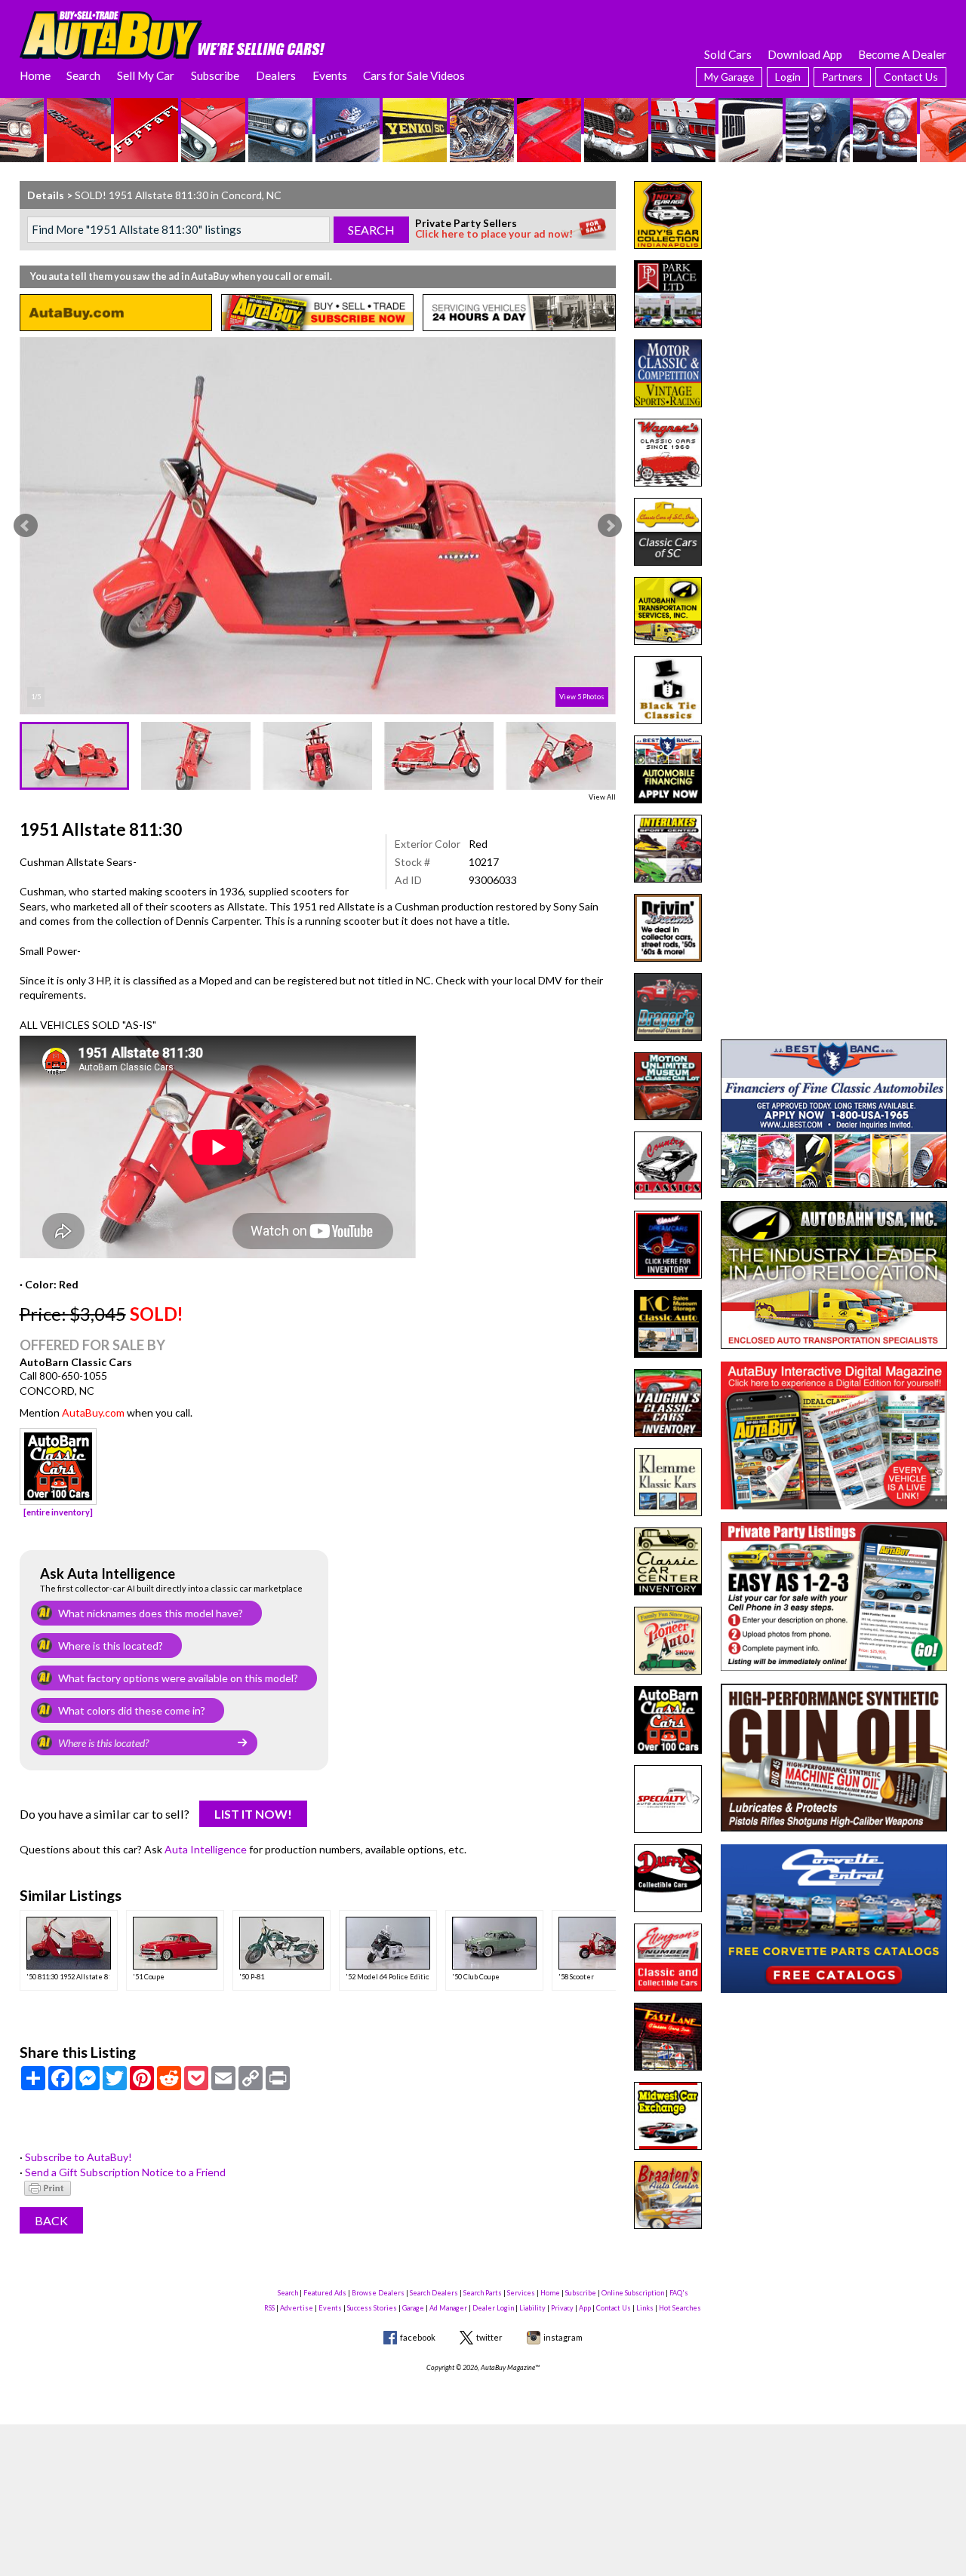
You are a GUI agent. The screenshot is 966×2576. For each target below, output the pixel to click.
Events (330, 75)
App (585, 2308)
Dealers (276, 75)
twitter (489, 2337)
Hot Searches (680, 2308)
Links (645, 2308)
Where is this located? (111, 1646)
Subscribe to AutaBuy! (78, 2157)
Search (83, 75)
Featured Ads (325, 2293)
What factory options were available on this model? (178, 1678)
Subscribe (215, 75)
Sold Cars (728, 54)
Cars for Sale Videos (414, 75)
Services (521, 2293)
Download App (805, 54)
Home (35, 75)
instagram (563, 2337)
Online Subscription (633, 2293)
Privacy (562, 2308)
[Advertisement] (834, 275)
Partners (842, 77)
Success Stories (372, 2308)
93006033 (493, 880)
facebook (418, 2337)
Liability (532, 2308)
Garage (413, 2308)
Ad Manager (448, 2308)
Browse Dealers (378, 2293)
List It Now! (253, 1814)
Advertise (297, 2308)
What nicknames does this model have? (151, 1613)
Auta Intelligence (206, 1849)
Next (610, 526)
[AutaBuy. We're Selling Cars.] (172, 34)
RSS (269, 2308)
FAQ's (679, 2293)
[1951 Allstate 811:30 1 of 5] (318, 526)
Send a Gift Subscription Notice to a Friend (125, 2172)
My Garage (729, 77)
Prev (26, 526)
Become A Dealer (902, 54)
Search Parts (483, 2293)
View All (602, 797)
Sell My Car (146, 75)
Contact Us (911, 77)
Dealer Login (493, 2308)
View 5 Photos (582, 697)
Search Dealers (434, 2293)
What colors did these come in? (132, 1710)
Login (788, 77)
